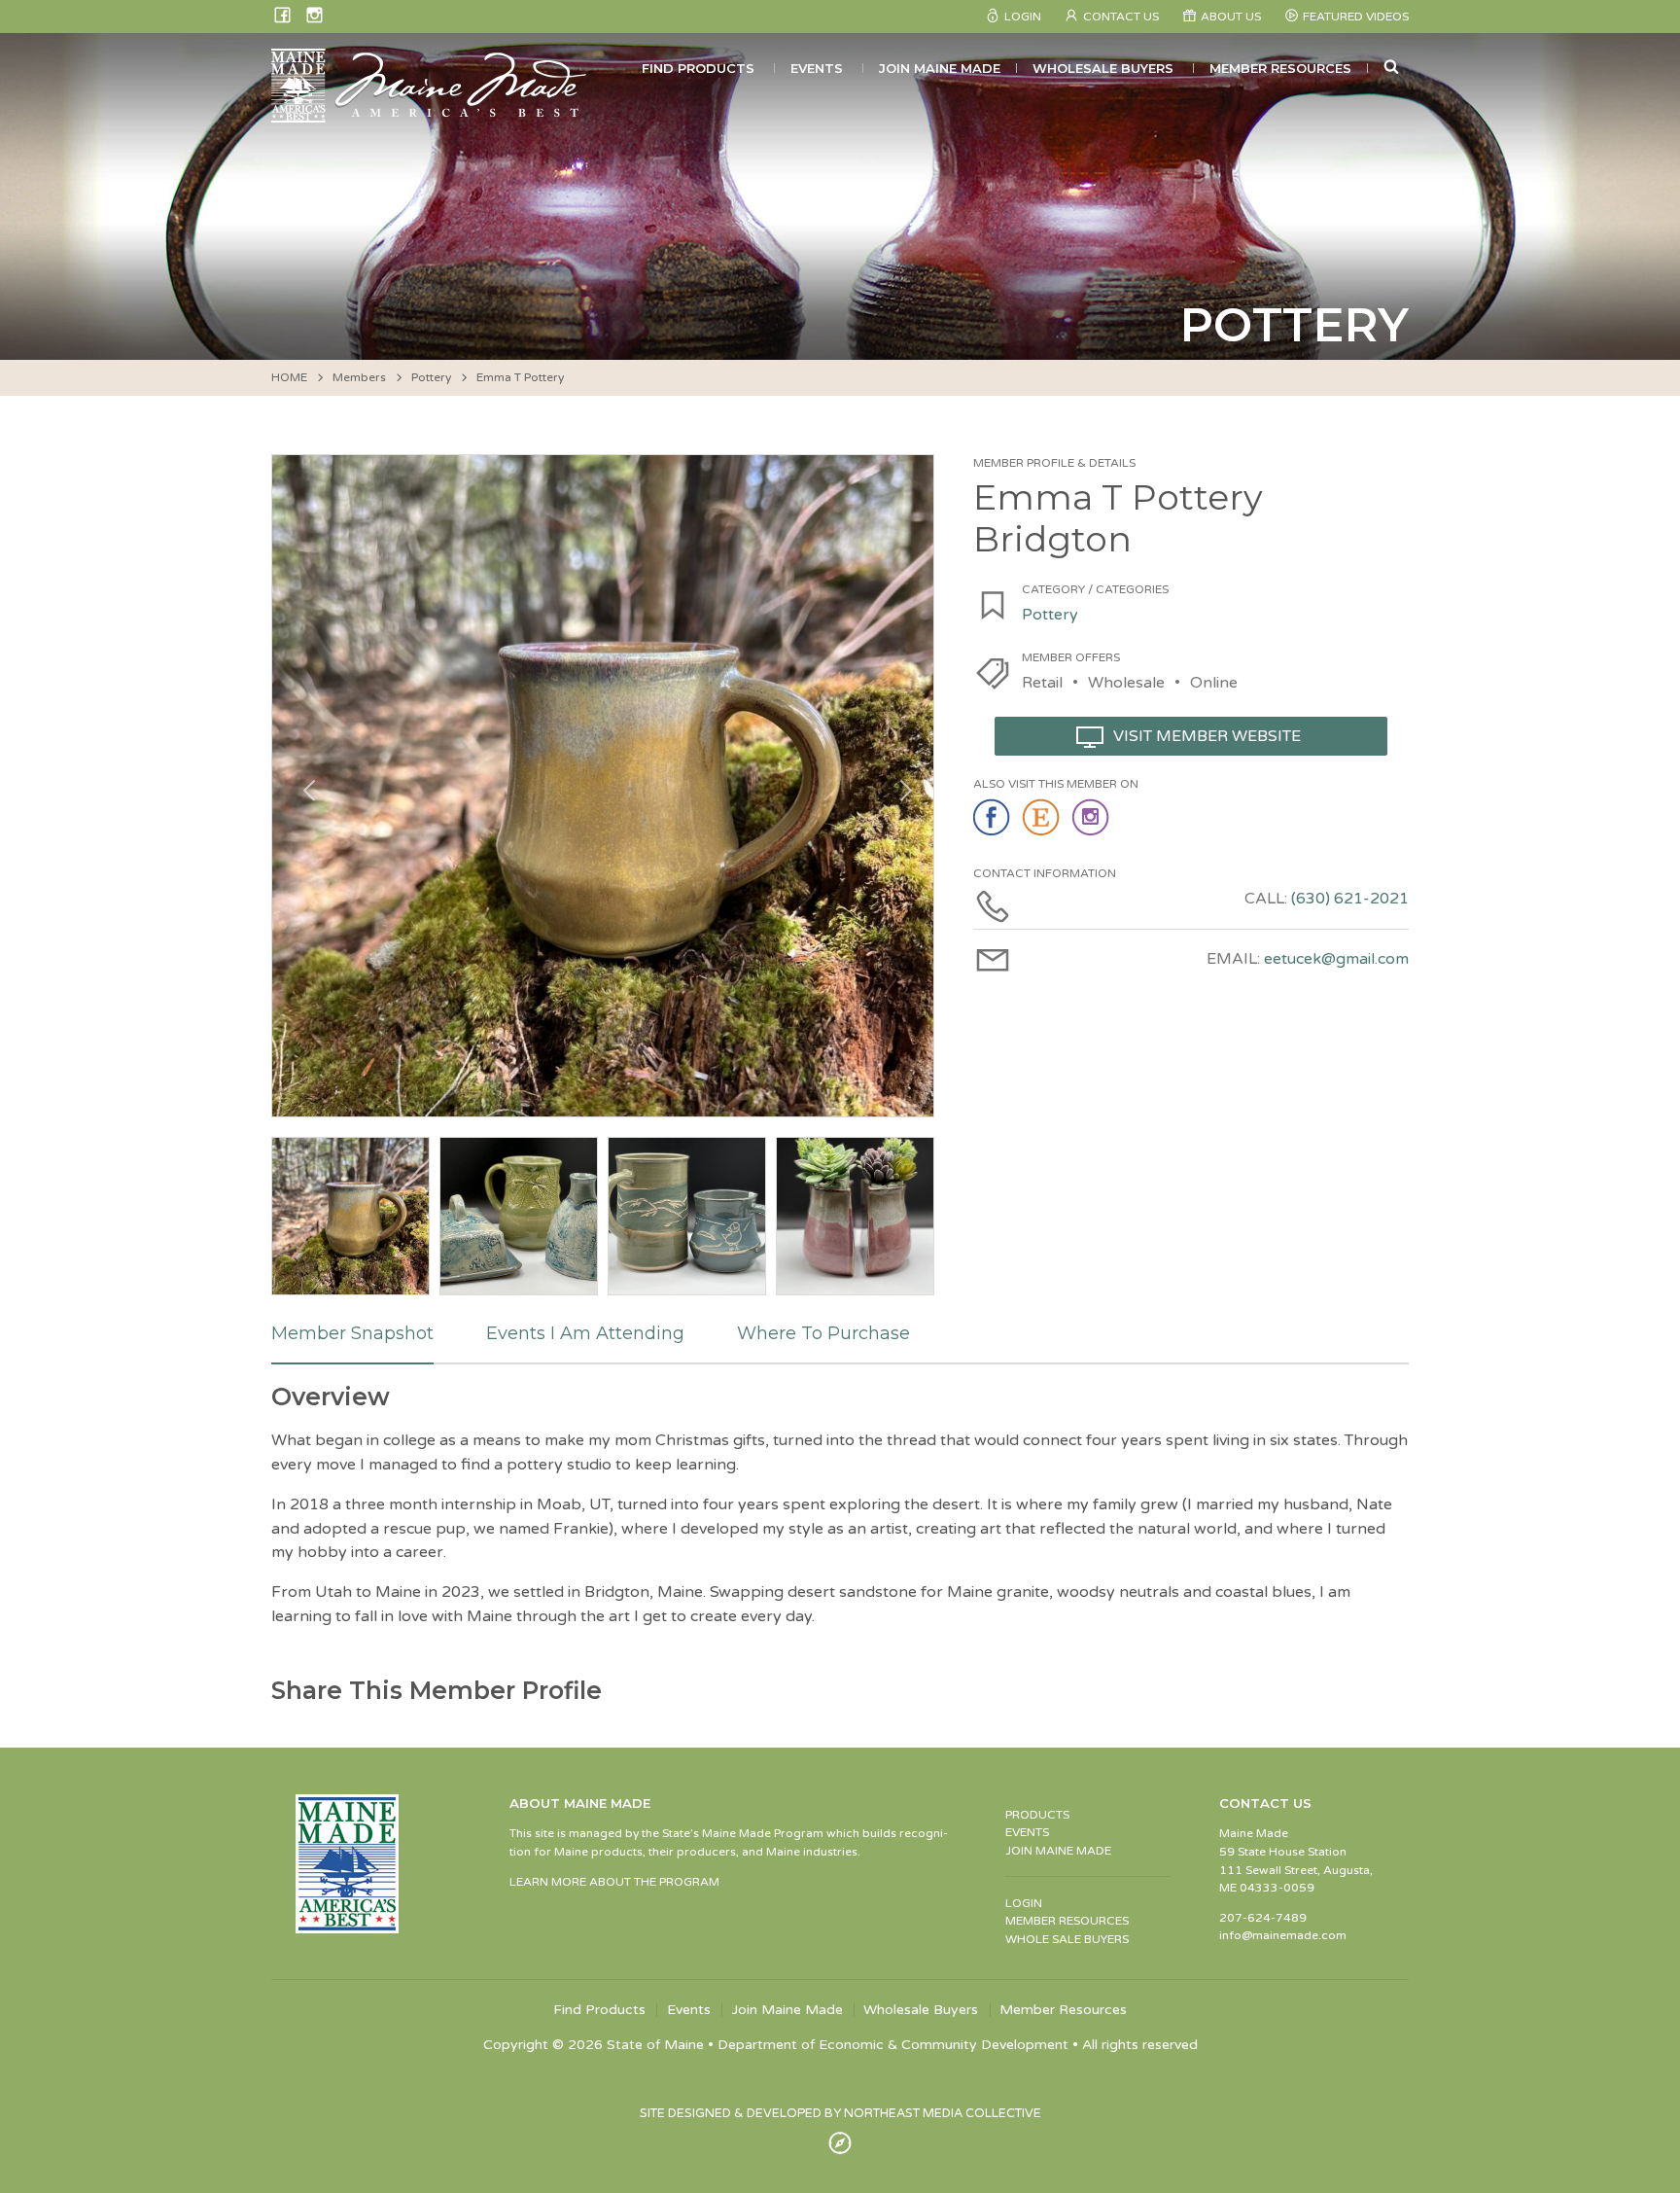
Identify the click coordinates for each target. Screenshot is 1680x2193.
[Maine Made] (431, 113)
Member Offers (1071, 657)
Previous (306, 786)
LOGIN (1024, 1903)
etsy (1043, 818)
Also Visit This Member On (1056, 784)
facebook (993, 818)
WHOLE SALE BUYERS (1067, 1939)
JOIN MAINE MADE (1058, 1851)
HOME (289, 377)
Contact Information (1045, 873)
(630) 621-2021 (1350, 899)
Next (899, 786)
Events (817, 68)
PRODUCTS (1037, 1815)
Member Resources (1280, 68)
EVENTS (1027, 1832)
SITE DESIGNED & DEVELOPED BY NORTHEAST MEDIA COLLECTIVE (840, 2113)
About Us (1231, 17)
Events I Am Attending (585, 1333)
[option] (603, 786)
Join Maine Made (940, 68)
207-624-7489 (1263, 1918)
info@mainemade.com (1283, 1935)
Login (1023, 17)
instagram (1092, 818)
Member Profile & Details (1054, 463)
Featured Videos (1356, 17)
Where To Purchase (823, 1333)
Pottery (431, 377)
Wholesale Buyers (1103, 68)
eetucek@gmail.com (1336, 959)
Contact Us (1121, 17)
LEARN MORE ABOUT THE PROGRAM (614, 1882)
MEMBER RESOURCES (1067, 1921)
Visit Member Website (1207, 736)
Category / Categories (1095, 589)
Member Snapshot (352, 1333)
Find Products (698, 68)
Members (359, 377)
